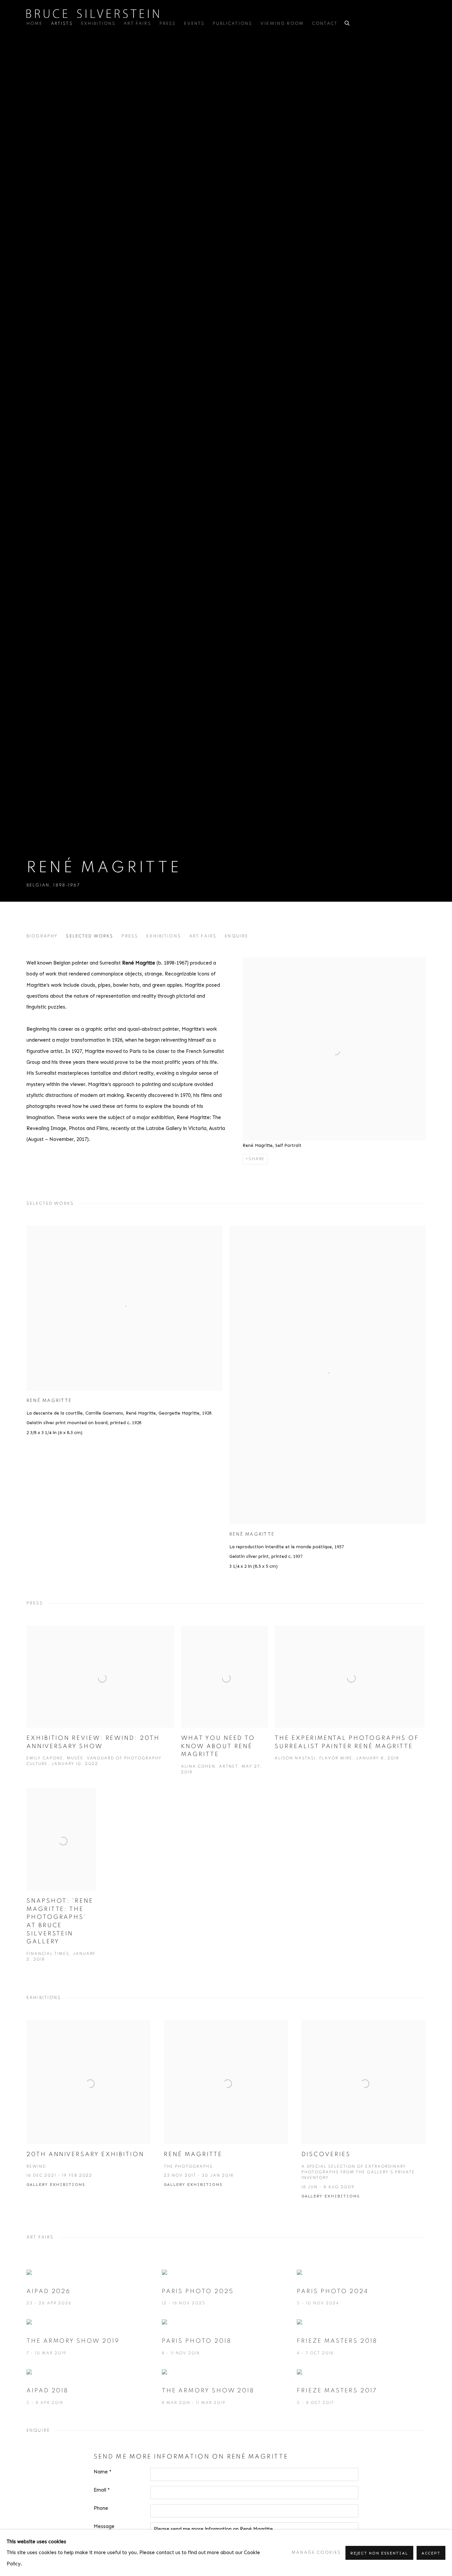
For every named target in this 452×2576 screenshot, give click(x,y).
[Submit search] (347, 22)
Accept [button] (431, 2553)
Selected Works (90, 936)
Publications (232, 23)
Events (194, 23)
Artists (62, 23)
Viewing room (282, 23)
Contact (325, 23)
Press (168, 23)
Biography (42, 936)
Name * (103, 2472)
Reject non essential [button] (379, 2553)
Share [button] (257, 1159)
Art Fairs (137, 23)
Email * (102, 2490)
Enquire (236, 936)
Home (35, 23)
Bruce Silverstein (93, 14)
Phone (101, 2508)
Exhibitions (98, 23)
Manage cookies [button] (316, 2553)
